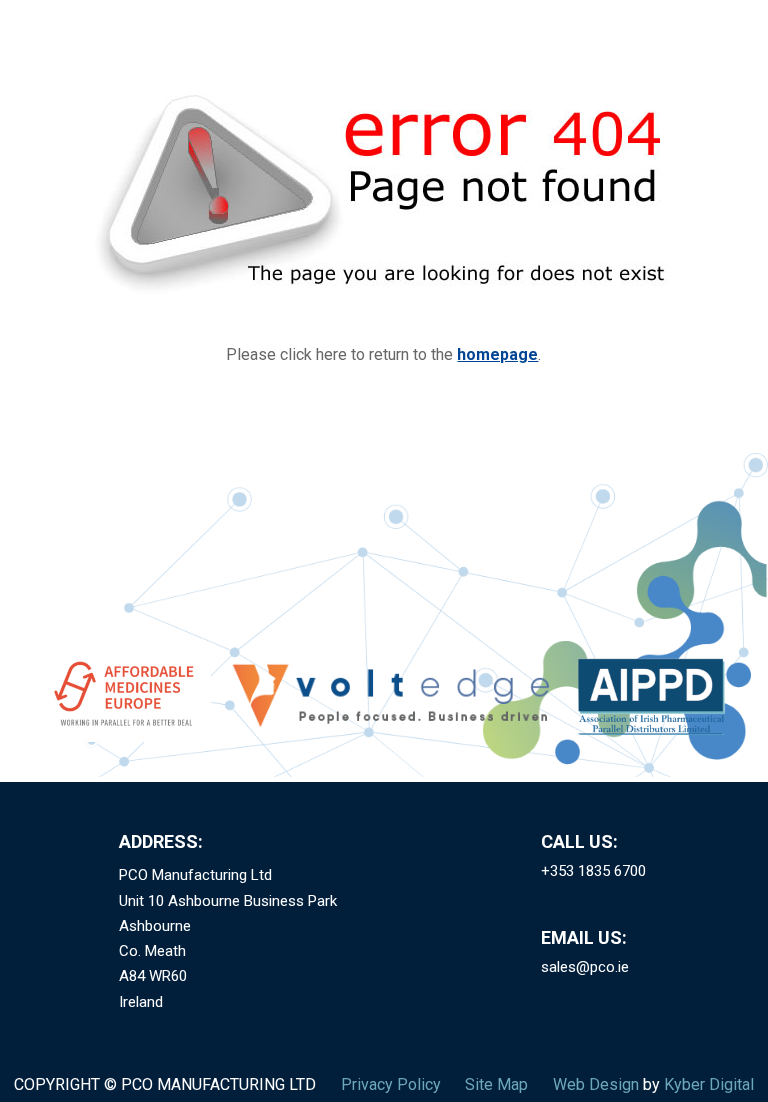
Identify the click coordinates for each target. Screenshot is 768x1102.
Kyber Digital (709, 1084)
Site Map (496, 1084)
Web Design (596, 1084)
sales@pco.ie (585, 967)
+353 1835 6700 (593, 871)
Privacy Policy (391, 1084)
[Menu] (732, 44)
